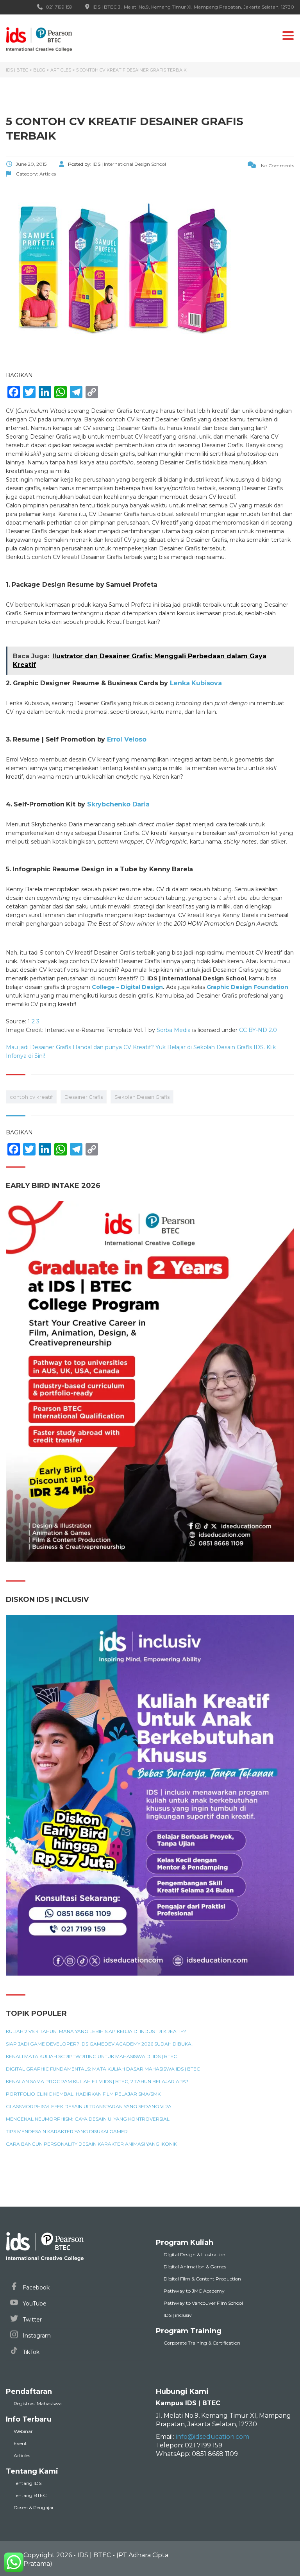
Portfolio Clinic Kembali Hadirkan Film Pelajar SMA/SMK (83, 2094)
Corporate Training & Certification (202, 2343)
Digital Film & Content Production (202, 2279)
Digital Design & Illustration (195, 2254)
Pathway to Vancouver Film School (203, 2303)
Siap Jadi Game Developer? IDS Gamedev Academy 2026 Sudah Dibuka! (99, 2044)
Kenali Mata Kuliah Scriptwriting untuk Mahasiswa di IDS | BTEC (91, 2057)
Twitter (31, 2320)
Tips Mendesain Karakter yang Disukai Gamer (67, 2132)
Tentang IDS (28, 2483)
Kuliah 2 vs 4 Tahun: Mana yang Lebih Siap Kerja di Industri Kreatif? (96, 2031)
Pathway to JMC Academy (194, 2291)
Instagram (36, 2336)
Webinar (23, 2431)
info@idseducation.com (212, 2437)
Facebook (35, 2288)
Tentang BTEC (30, 2495)
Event (20, 2443)
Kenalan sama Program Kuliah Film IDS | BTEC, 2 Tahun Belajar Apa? (97, 2082)
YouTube (34, 2304)
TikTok (30, 2352)
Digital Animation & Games (195, 2267)
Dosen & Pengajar (34, 2507)
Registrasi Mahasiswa (38, 2403)
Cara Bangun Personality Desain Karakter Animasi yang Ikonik (91, 2144)
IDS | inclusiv (178, 2315)
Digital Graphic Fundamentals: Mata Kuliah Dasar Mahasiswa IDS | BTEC (103, 2069)
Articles (22, 2455)
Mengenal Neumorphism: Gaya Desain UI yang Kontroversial (88, 2119)
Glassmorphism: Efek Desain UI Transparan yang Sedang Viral (90, 2107)
